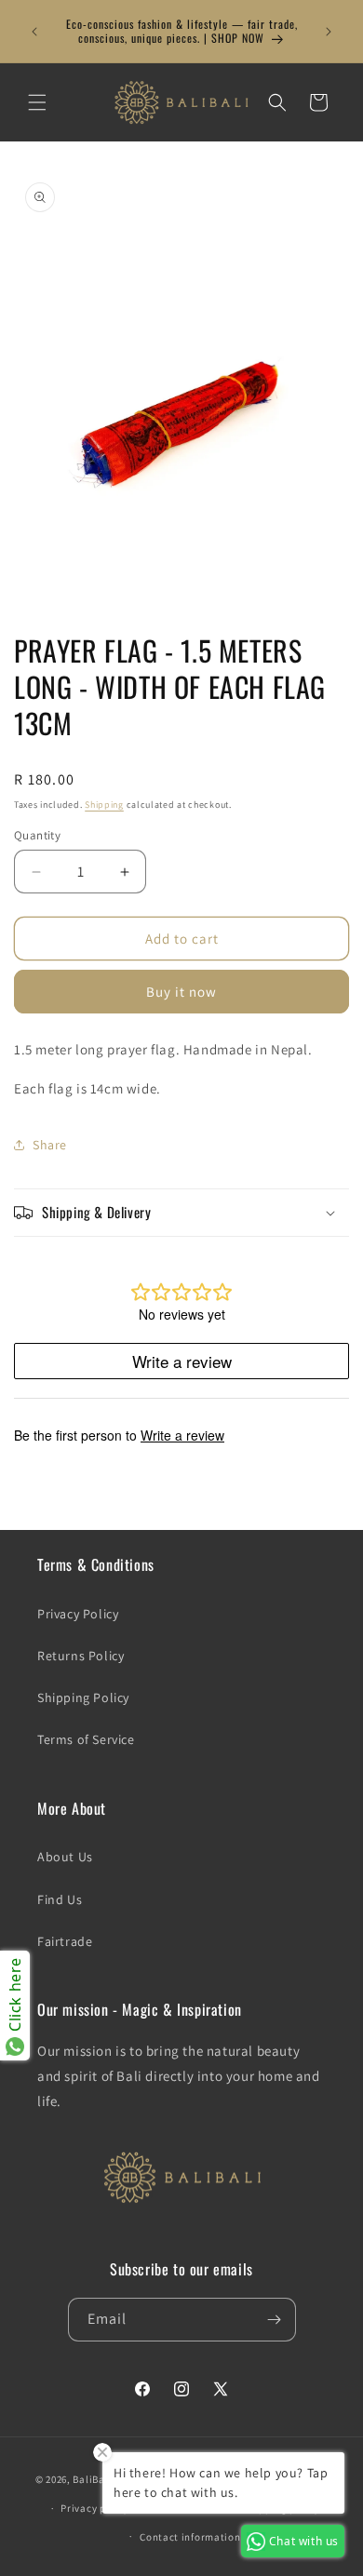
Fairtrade (65, 1941)
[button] (37, 102)
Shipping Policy (83, 1697)
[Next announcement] (329, 32)
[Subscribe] (275, 2320)
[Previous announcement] (34, 32)
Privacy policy (95, 2508)
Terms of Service (86, 1739)
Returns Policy (81, 1656)
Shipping (104, 805)
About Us (65, 1857)
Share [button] (50, 1145)
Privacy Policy (78, 1614)
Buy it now (181, 992)
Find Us (60, 1899)
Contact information (190, 2537)
